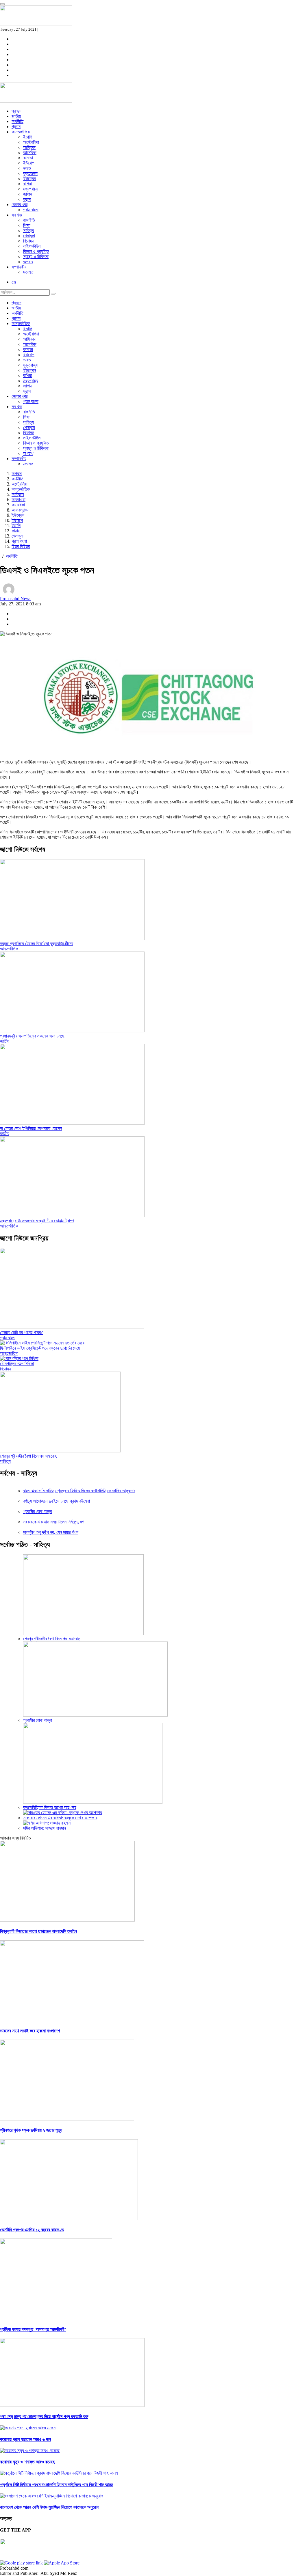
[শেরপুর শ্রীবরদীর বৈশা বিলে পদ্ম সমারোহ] (60, 1451)
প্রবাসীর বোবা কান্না (38, 1511)
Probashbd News (16, 599)
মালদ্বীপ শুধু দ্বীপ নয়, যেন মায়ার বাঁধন (51, 1532)
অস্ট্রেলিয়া (31, 142)
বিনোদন (29, 241)
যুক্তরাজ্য (30, 173)
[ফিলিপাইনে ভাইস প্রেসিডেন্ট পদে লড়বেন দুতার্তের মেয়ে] (42, 1343)
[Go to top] (2, 4)
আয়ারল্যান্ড (20, 510)
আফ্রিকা (29, 147)
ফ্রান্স (27, 199)
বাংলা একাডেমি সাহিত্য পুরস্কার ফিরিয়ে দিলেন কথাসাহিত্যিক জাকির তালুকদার (79, 1491)
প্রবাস (16, 127)
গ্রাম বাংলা (31, 210)
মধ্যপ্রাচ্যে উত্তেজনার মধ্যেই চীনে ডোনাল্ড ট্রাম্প (37, 1221)
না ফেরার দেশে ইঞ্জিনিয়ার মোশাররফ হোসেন (31, 1128)
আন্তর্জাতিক (21, 132)
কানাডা (28, 158)
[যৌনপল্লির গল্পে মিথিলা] (19, 1358)
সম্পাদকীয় (19, 267)
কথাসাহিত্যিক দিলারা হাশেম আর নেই (50, 1807)
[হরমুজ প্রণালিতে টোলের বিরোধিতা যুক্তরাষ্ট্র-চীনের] (72, 938)
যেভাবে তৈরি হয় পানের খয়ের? (21, 1332)
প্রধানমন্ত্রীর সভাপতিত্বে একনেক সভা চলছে (32, 1036)
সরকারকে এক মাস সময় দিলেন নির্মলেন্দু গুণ (54, 1522)
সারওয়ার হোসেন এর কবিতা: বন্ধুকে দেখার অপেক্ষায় (60, 1818)
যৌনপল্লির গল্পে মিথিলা (17, 1364)
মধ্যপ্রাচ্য (31, 189)
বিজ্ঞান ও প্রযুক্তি (36, 251)
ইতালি (28, 137)
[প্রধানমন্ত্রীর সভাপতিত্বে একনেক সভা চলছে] (72, 1031)
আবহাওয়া (18, 500)
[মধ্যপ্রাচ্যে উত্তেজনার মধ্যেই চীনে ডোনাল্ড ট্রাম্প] (72, 1216)
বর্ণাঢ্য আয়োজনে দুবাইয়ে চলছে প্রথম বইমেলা (57, 1501)
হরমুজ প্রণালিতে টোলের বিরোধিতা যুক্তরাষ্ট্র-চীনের (37, 944)
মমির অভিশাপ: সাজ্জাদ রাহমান (45, 1828)
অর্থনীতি (17, 121)
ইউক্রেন (29, 179)
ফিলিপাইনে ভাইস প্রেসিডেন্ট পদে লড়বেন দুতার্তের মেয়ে (40, 1348)
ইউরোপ (29, 163)
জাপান (28, 194)
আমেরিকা (30, 153)
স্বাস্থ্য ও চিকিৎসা (36, 257)
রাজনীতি (29, 220)
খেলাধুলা (29, 236)
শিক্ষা (27, 225)
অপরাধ (28, 262)
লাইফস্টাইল (32, 246)
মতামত (28, 272)
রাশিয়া (27, 184)
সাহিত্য (28, 231)
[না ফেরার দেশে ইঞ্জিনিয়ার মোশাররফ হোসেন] (72, 1123)
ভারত (27, 168)
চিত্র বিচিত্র (21, 546)
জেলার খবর (20, 205)
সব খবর (17, 215)
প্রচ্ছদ (16, 111)
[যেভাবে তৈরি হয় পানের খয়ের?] (72, 1327)
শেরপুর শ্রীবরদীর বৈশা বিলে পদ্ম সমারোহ (28, 1456)
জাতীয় (16, 116)
